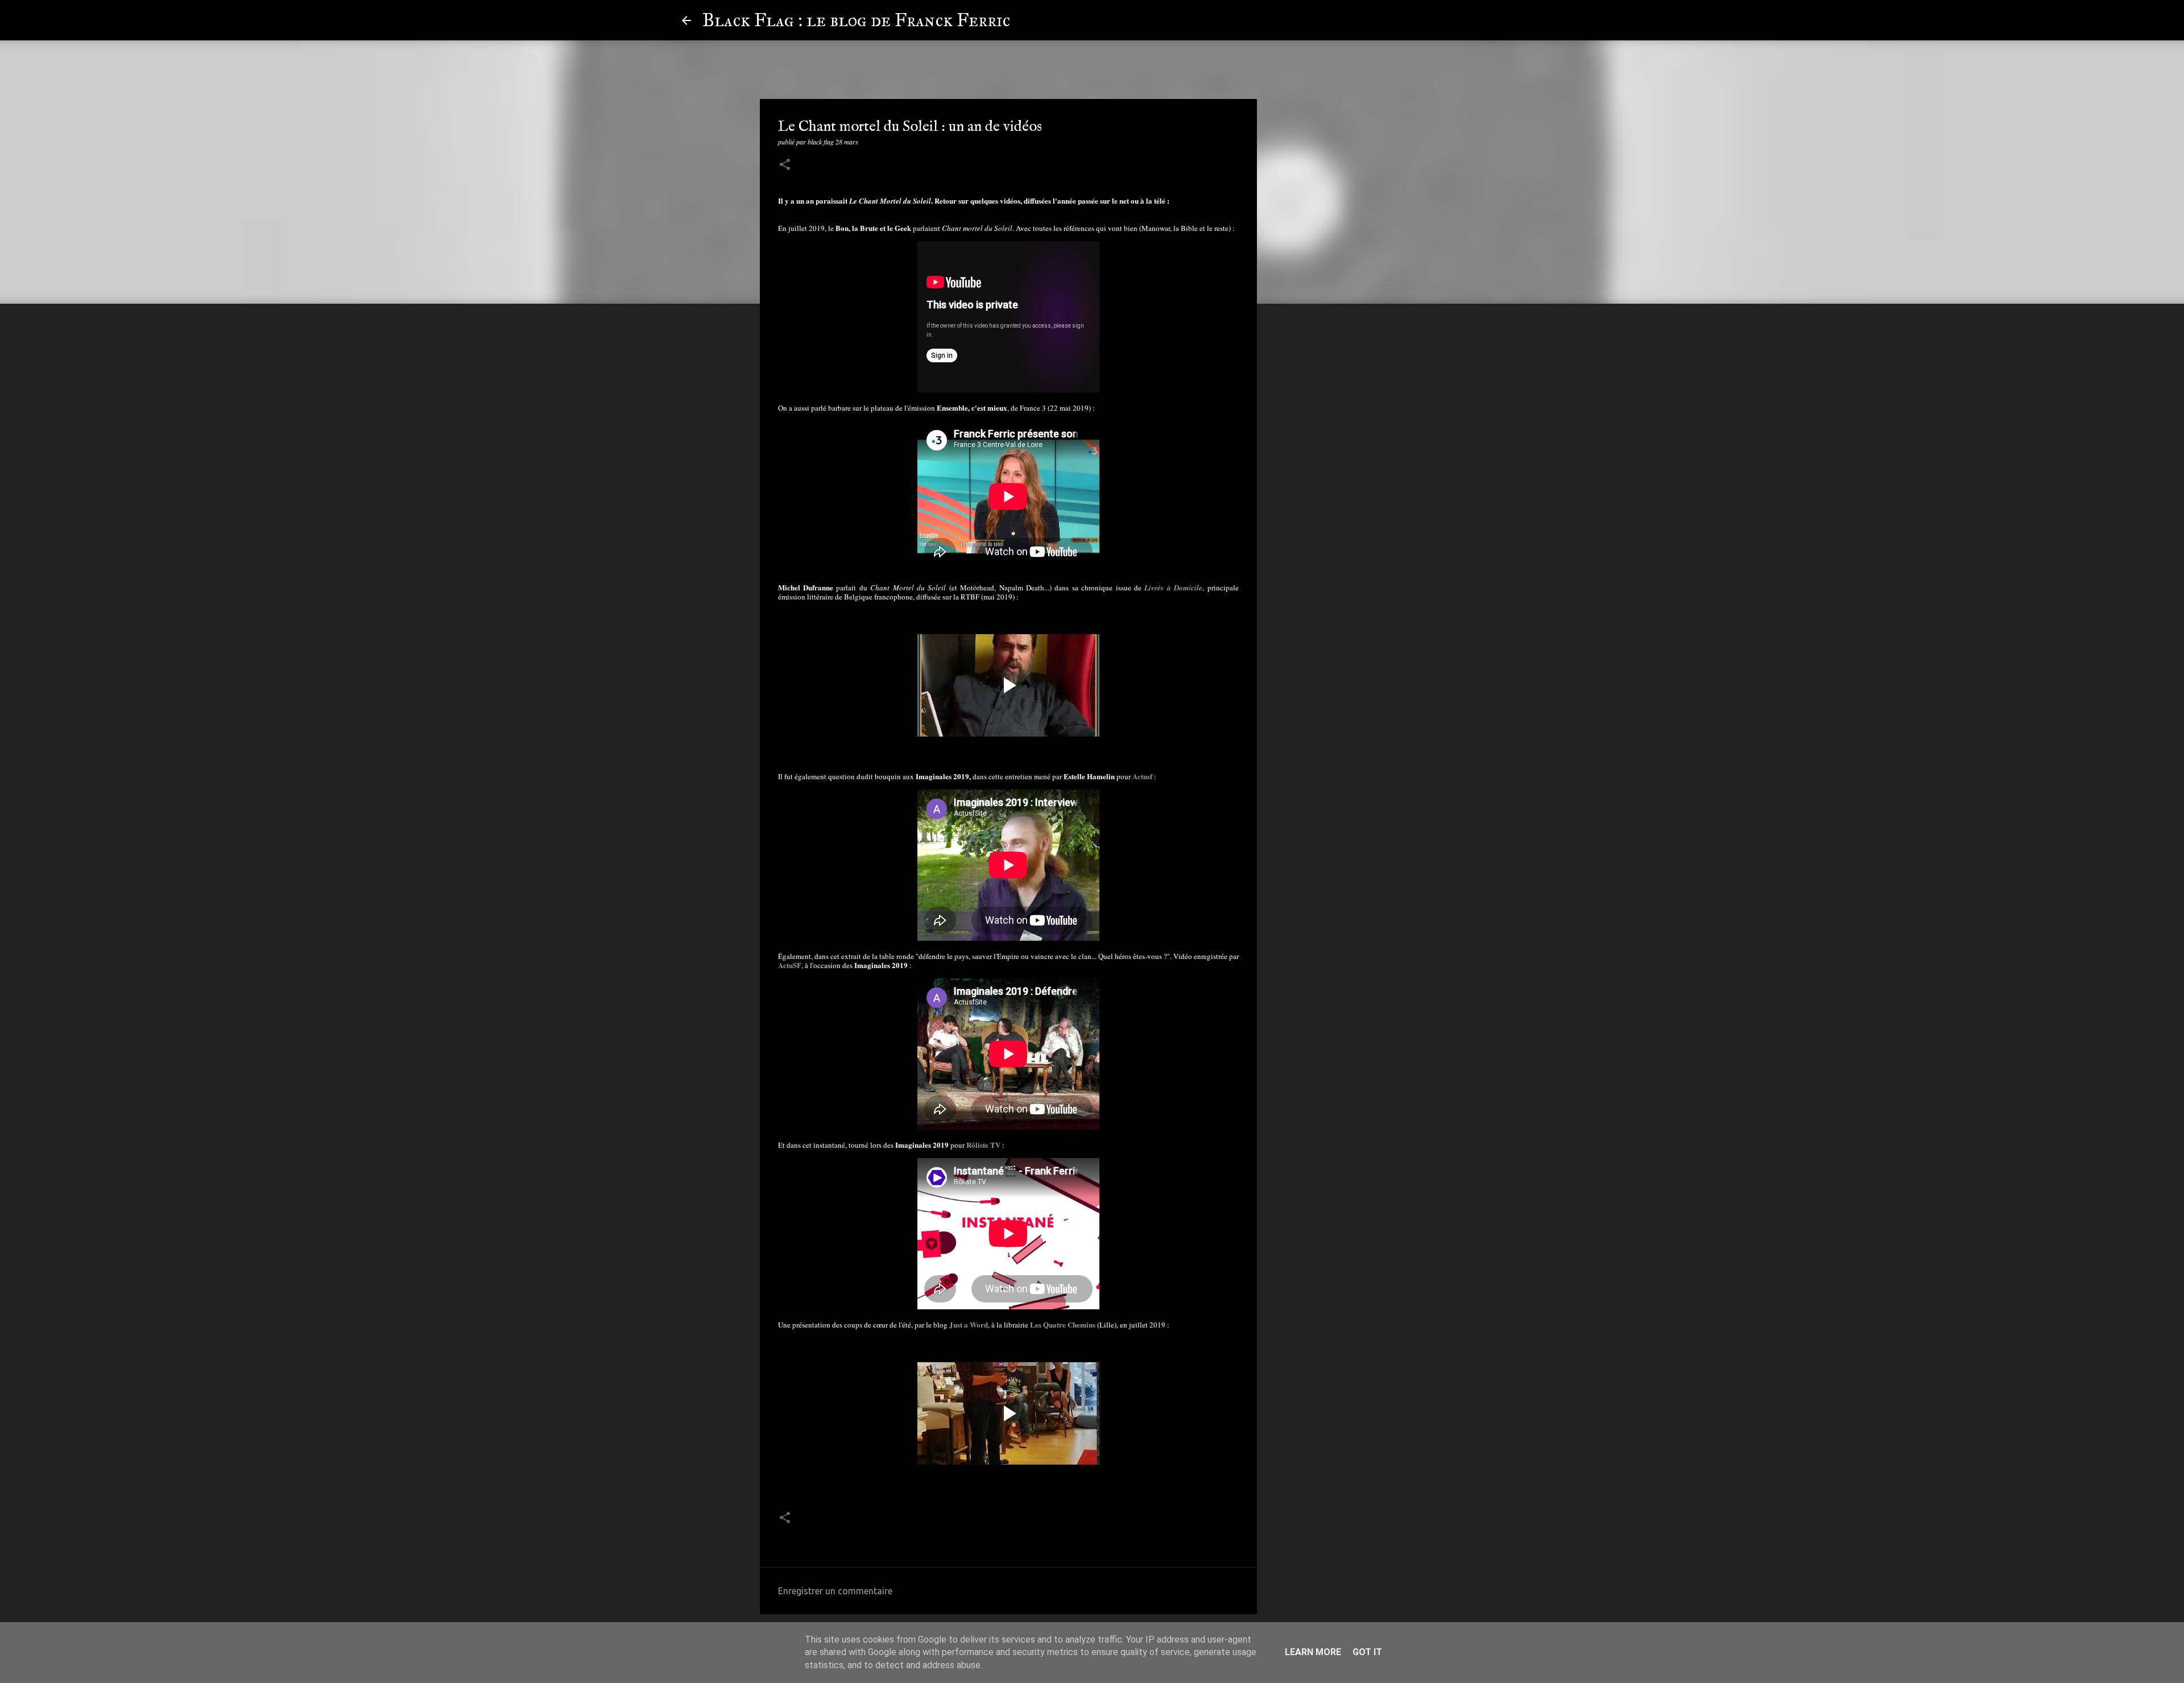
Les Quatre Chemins (1063, 1324)
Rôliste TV (983, 1145)
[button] (785, 165)
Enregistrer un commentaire (835, 1591)
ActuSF (790, 965)
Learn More (1313, 1652)
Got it (1367, 1652)
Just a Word (969, 1324)
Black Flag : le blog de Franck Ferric (856, 20)
